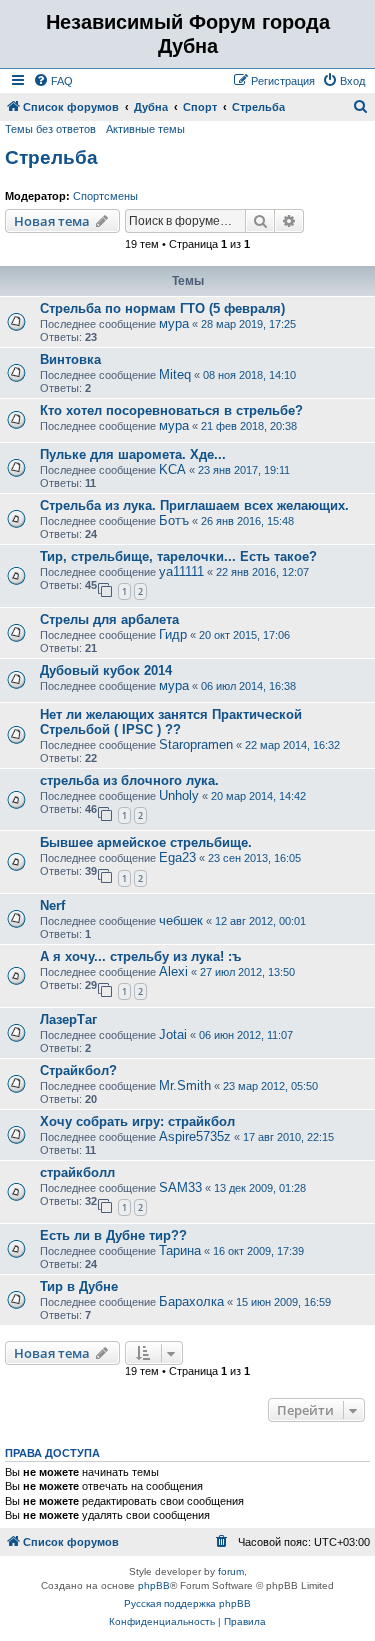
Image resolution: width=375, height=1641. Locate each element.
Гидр (173, 634)
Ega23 (177, 857)
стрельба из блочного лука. (129, 780)
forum (231, 1571)
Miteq (175, 374)
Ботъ (174, 520)
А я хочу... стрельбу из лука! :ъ (140, 956)
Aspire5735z (195, 1136)
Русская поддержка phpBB (187, 1603)
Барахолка (191, 1301)
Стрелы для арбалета (109, 619)
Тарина (180, 1250)
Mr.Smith (185, 1085)
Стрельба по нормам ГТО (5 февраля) (162, 308)
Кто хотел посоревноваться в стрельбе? (171, 410)
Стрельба (51, 157)
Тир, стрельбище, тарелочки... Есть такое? (178, 556)
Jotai (173, 1034)
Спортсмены (105, 196)
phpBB (154, 1585)
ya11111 (181, 571)
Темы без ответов (50, 129)
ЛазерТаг (68, 1019)
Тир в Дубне (79, 1286)
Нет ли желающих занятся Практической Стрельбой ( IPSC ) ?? (171, 722)
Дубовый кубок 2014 (106, 670)
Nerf (52, 905)
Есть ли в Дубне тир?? (113, 1235)
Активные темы (145, 129)
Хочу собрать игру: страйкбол (137, 1121)
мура (174, 323)
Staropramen (196, 744)
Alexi (173, 971)
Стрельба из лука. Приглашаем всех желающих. (194, 505)
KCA (172, 469)
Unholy (179, 795)
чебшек (181, 920)
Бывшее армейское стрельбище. (146, 842)
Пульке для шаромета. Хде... (133, 454)
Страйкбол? (78, 1070)
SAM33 (180, 1187)
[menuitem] (53, 81)
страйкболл (77, 1172)
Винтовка (70, 359)
